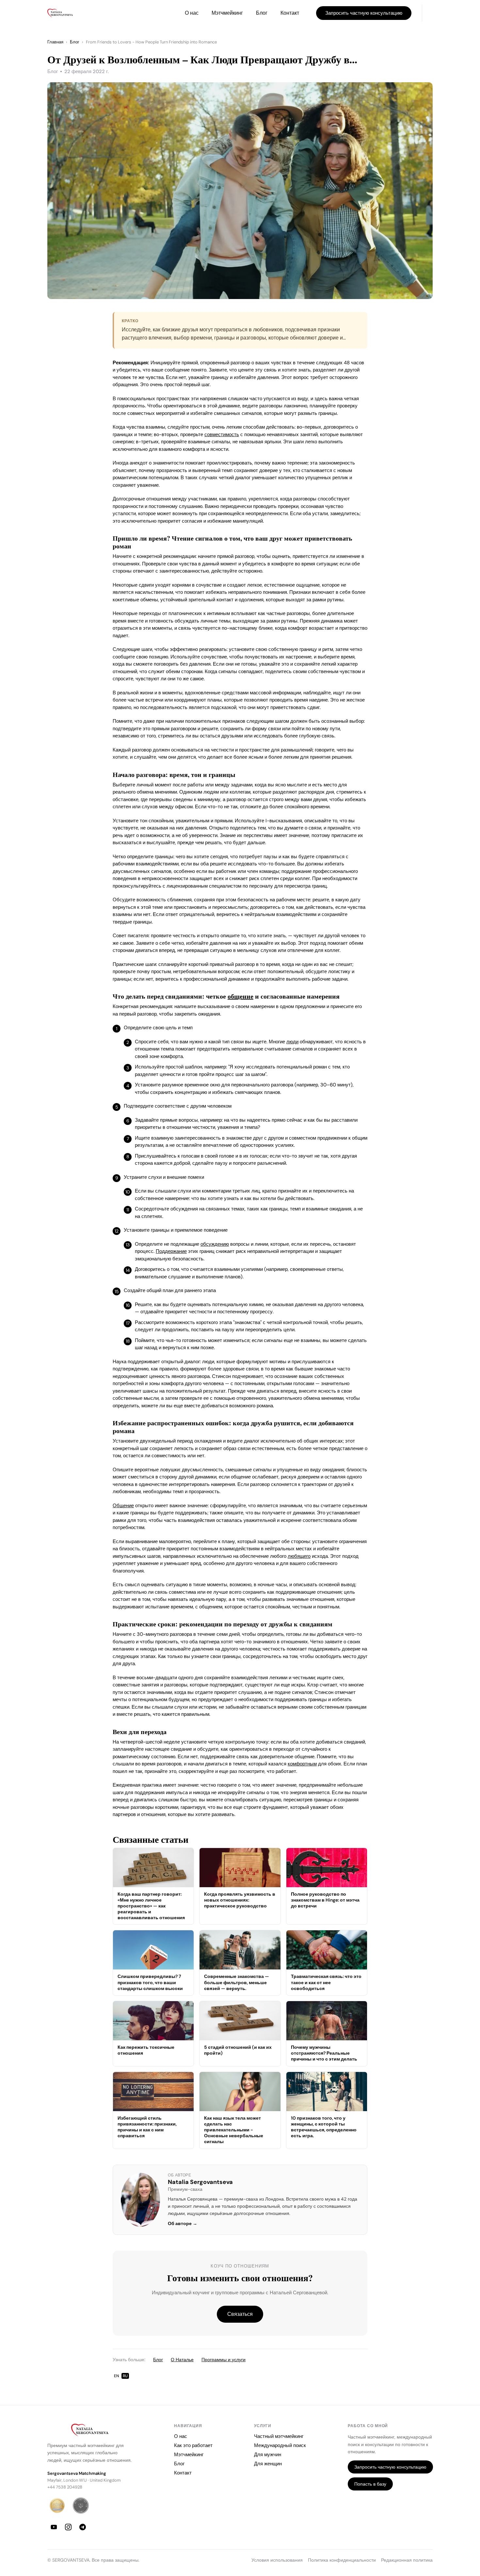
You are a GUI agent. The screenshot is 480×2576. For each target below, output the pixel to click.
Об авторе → (183, 2224)
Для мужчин (268, 2455)
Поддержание (171, 1251)
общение (240, 996)
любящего (299, 1556)
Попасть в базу (370, 2484)
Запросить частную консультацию (364, 13)
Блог (262, 13)
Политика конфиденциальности (342, 2560)
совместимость (222, 435)
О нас (192, 13)
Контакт (290, 13)
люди (292, 1042)
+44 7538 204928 (65, 2487)
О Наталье (182, 2360)
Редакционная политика (407, 2560)
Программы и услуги (224, 2360)
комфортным (302, 1764)
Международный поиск (280, 2445)
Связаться (240, 2314)
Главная (55, 42)
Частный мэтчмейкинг (279, 2436)
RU (125, 2376)
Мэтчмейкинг (227, 13)
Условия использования (277, 2560)
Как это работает (193, 2445)
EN (116, 2376)
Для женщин (268, 2464)
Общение (123, 1506)
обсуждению (215, 1244)
